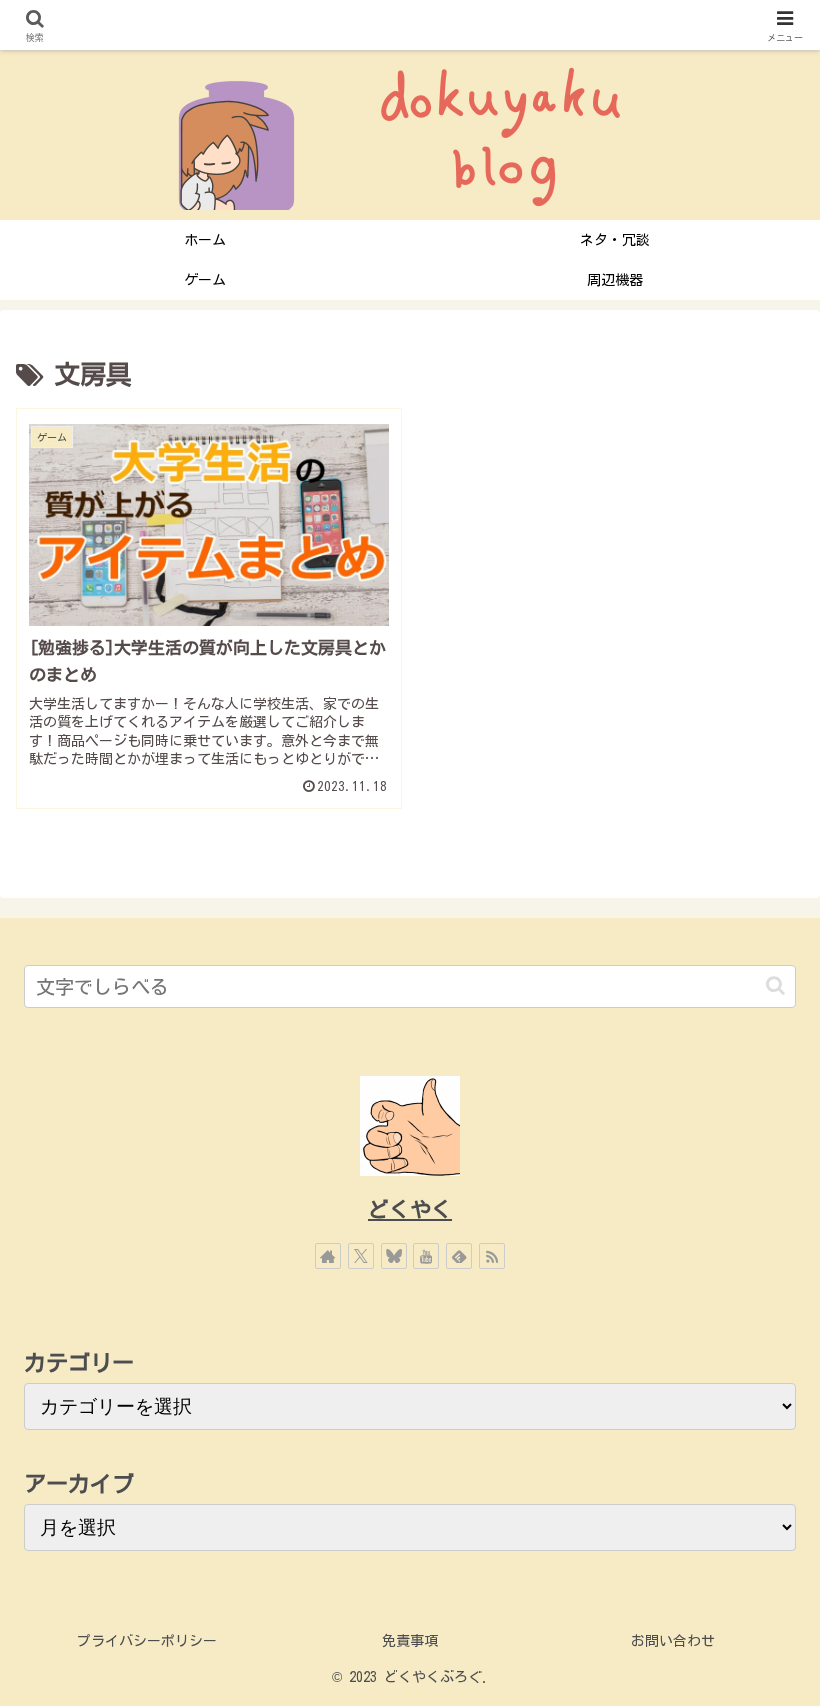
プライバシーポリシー (147, 1641)
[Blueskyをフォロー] (394, 1256)
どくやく (410, 1209)
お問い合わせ (673, 1641)
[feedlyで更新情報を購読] (459, 1256)
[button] (775, 985)
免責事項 (410, 1641)
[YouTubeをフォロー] (426, 1256)
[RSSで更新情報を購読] (492, 1256)
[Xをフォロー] (361, 1256)
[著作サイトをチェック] (328, 1256)
